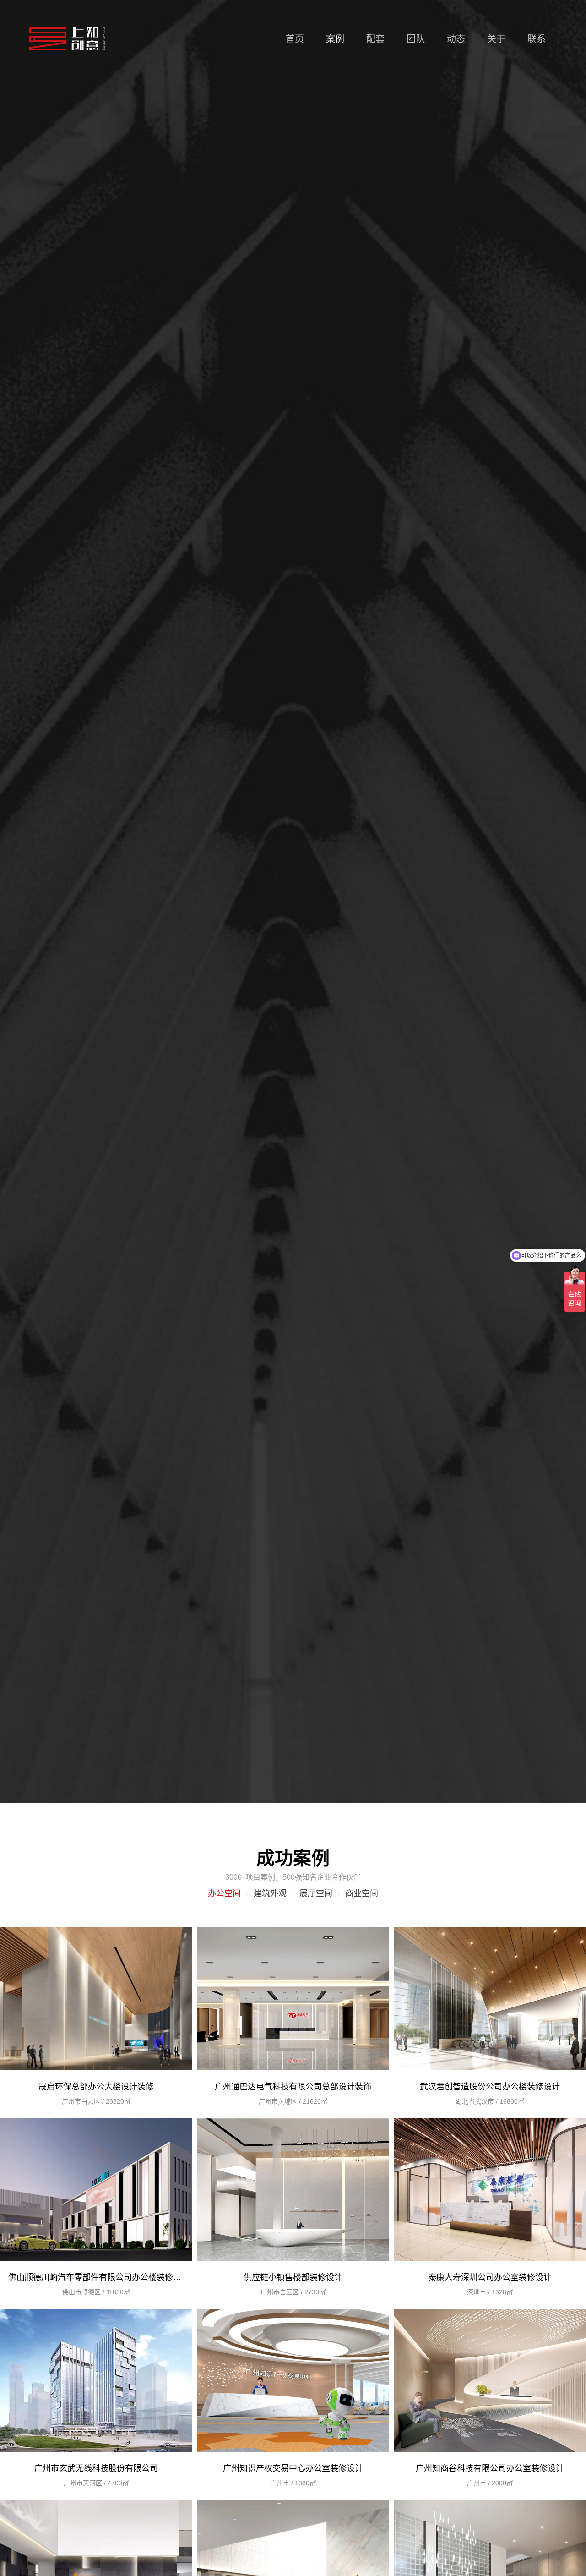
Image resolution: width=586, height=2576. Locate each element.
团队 (416, 39)
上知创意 (67, 39)
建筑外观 (270, 1893)
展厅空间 (316, 1893)
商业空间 (362, 1893)
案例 (335, 39)
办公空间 (224, 1893)
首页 (295, 39)
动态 (456, 39)
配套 (375, 39)
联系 (537, 39)
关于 (496, 39)
